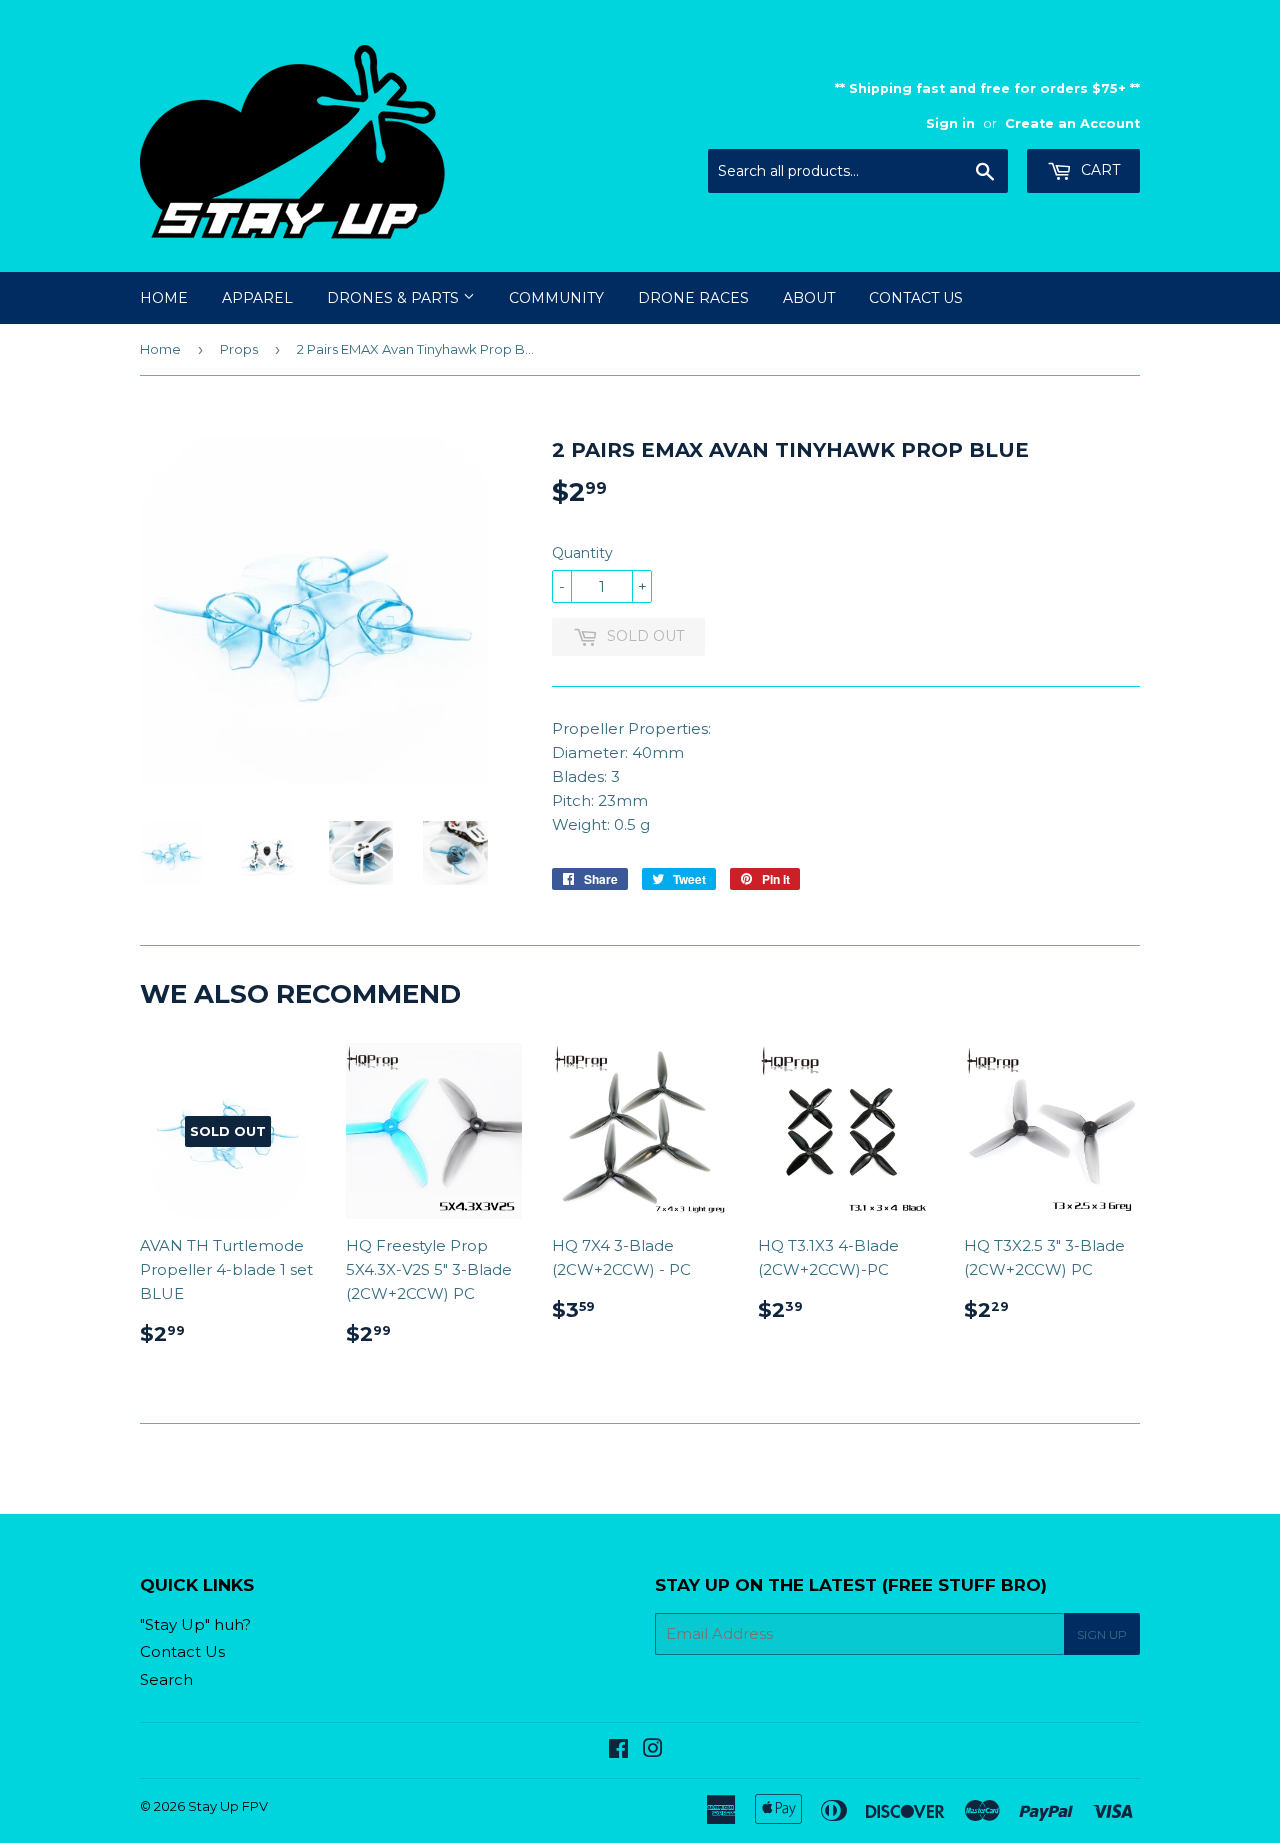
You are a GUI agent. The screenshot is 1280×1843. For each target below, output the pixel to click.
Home (164, 298)
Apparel (257, 298)
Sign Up (1102, 1634)
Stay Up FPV (228, 1806)
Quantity (582, 553)
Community (556, 298)
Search (166, 1679)
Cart (1098, 170)
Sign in (950, 123)
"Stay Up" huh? (195, 1624)
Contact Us (916, 298)
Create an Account (1072, 123)
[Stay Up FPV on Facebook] (618, 1750)
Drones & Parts (395, 298)
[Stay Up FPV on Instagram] (653, 1750)
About (809, 298)
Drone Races (693, 298)
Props (239, 349)
